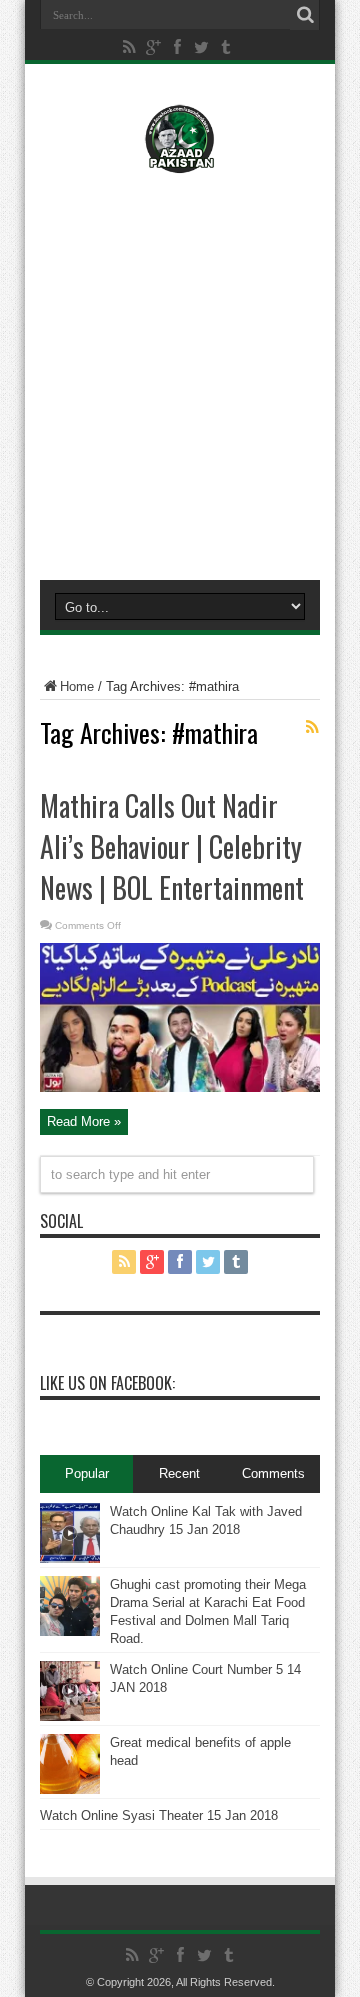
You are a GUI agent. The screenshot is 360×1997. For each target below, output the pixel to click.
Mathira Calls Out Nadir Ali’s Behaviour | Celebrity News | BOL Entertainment (172, 846)
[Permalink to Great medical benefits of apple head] (70, 1789)
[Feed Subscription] (312, 727)
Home (77, 686)
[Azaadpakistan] (179, 159)
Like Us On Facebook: (107, 1383)
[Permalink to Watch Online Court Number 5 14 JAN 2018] (70, 1716)
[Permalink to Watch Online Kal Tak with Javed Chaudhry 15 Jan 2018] (70, 1558)
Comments (273, 1473)
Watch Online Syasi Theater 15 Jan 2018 (159, 1815)
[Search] (305, 15)
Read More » (84, 1121)
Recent (179, 1473)
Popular (87, 1473)
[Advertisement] (180, 372)
